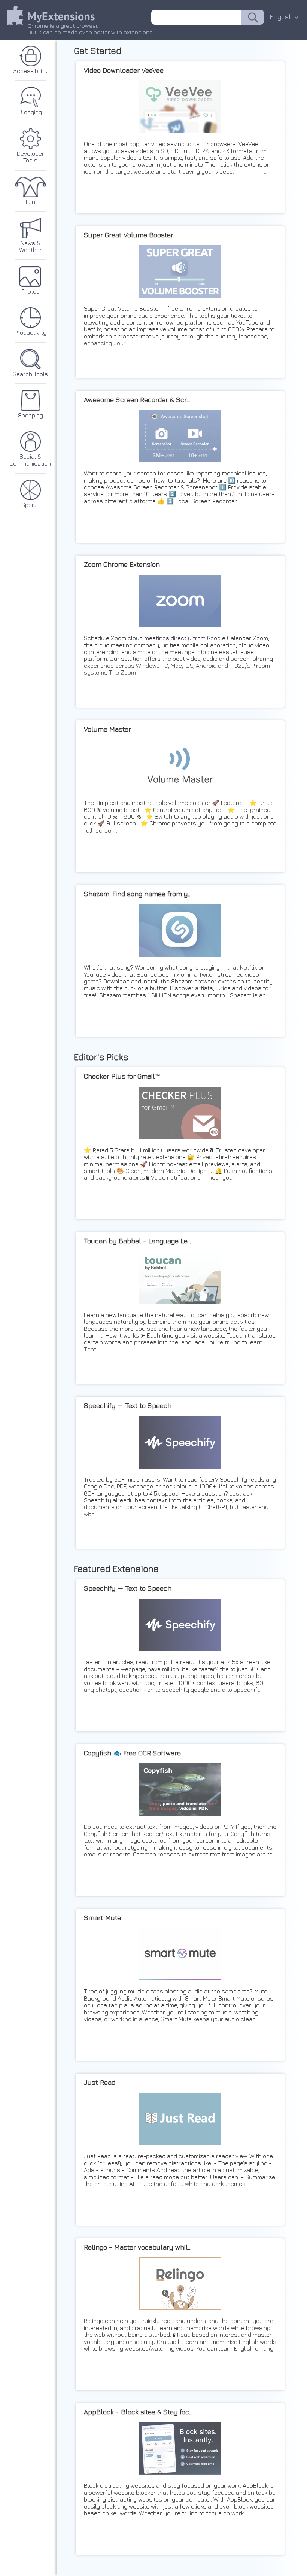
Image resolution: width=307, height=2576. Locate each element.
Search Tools (30, 374)
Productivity (31, 332)
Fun (31, 202)
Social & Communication (30, 460)
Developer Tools (31, 157)
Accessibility (30, 71)
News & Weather (31, 246)
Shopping (31, 415)
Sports (31, 505)
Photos (31, 291)
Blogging (30, 112)
